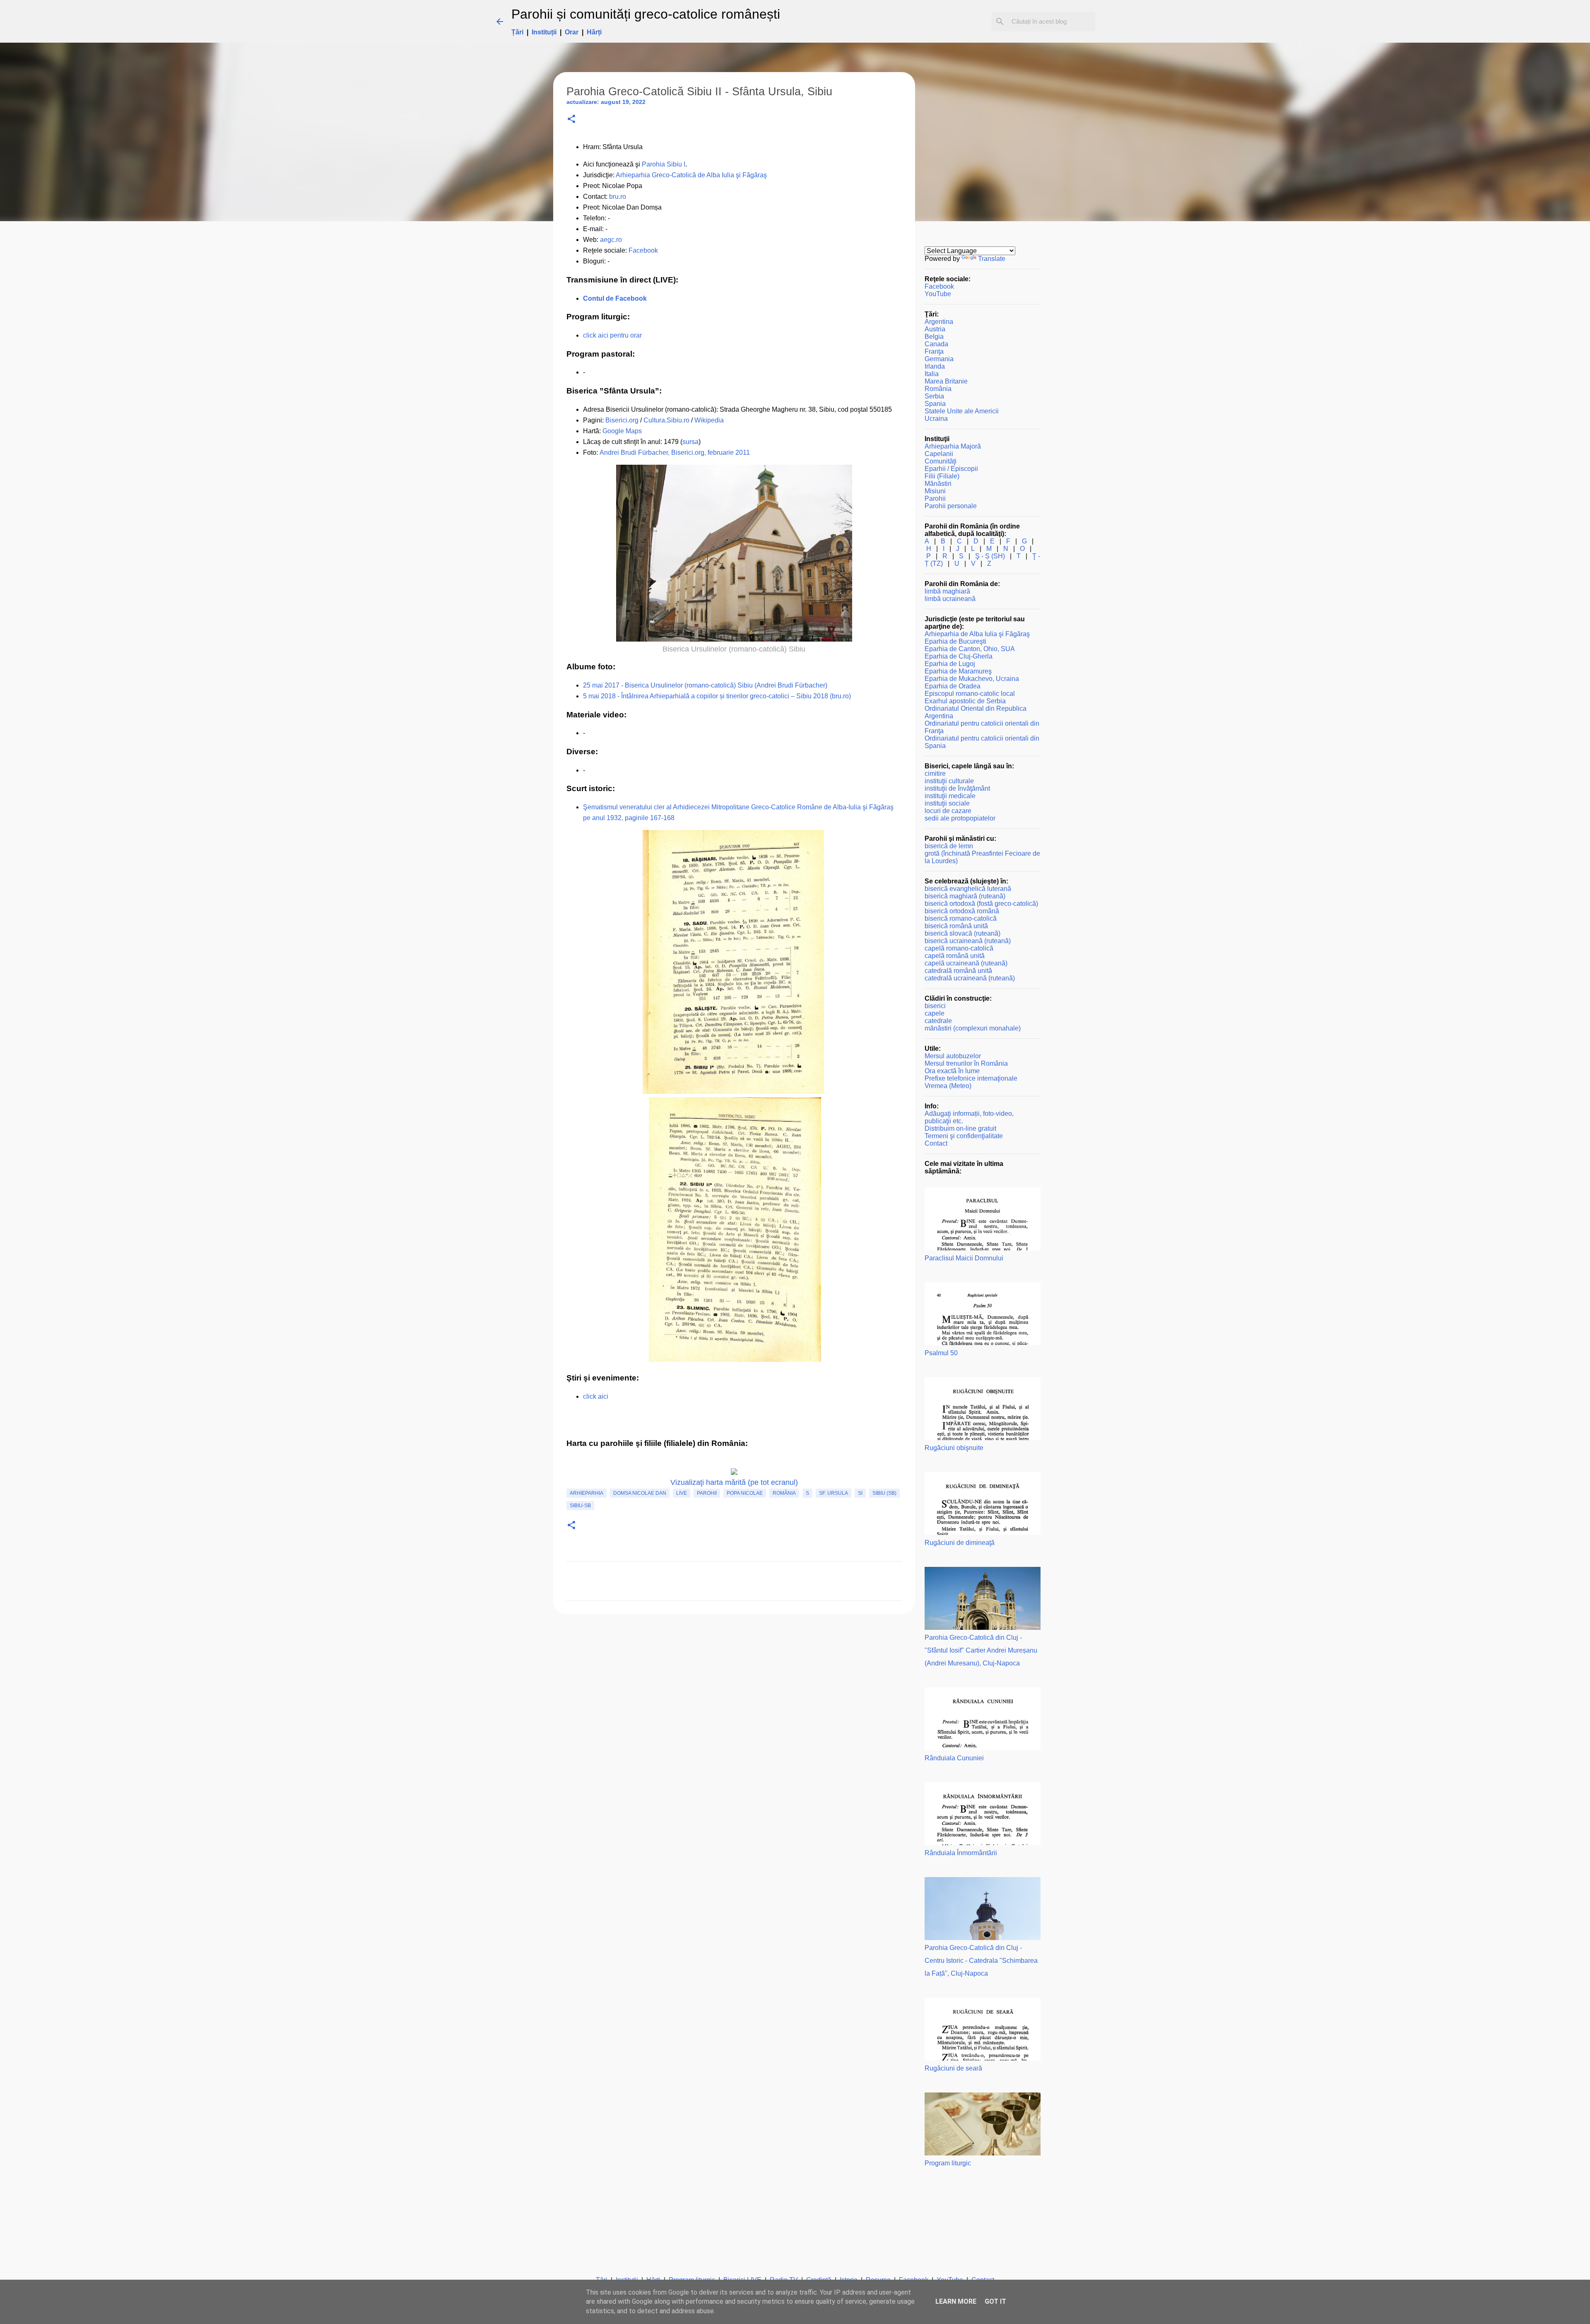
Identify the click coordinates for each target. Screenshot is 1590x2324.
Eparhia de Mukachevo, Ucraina (972, 679)
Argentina (939, 322)
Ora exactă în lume (952, 1071)
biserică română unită (956, 926)
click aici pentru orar (612, 335)
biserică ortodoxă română (962, 911)
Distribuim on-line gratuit (960, 1128)
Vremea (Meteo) (948, 1086)
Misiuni (935, 491)
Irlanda (935, 366)
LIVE (682, 1493)
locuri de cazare (948, 811)
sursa (690, 442)
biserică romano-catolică (961, 918)
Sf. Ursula (834, 1493)
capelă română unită (955, 956)
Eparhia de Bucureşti (955, 641)
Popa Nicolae (745, 1493)
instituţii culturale (949, 781)
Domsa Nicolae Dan (640, 1493)
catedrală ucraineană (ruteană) (970, 978)
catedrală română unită (958, 971)
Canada (936, 344)
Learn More (956, 2301)
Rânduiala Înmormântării (961, 1853)
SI (860, 1493)
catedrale (938, 1021)
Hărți (594, 32)
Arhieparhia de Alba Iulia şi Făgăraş (977, 634)
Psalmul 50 (941, 1353)
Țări (517, 32)
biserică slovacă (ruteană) (962, 933)
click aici (596, 1396)
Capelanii (939, 454)
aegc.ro (611, 240)
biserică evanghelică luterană (968, 889)
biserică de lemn (949, 846)
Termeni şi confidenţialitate (964, 1136)
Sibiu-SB (580, 1506)
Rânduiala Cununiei (954, 1758)
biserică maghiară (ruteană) (965, 896)
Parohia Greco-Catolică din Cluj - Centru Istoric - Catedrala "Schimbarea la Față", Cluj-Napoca (981, 1961)
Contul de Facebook (615, 298)
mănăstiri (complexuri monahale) (973, 1028)
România (784, 1493)
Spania (935, 404)
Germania (939, 359)
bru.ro (618, 197)
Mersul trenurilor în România (966, 1063)
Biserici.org (622, 420)
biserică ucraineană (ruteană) (968, 941)
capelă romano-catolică (959, 948)
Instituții (544, 32)
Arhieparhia (587, 1493)
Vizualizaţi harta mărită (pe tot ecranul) (734, 1482)
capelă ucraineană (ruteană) (966, 963)
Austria (935, 329)
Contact (936, 1143)
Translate (992, 259)
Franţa (934, 351)
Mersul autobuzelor (953, 1056)
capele (935, 1013)
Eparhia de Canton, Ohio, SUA (970, 649)
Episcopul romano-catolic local (970, 694)
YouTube (938, 294)
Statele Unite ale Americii (962, 411)
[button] (571, 119)
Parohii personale (951, 506)
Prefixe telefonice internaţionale (971, 1078)
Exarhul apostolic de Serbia (965, 701)
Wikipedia (709, 420)
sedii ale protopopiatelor (960, 818)
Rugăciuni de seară (953, 2068)
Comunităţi (941, 461)
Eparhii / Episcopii (951, 469)
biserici (935, 1006)
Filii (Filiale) (942, 476)
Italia (932, 374)
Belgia (934, 337)
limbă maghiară (947, 591)
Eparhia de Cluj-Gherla (959, 656)
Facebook (643, 250)
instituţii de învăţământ (957, 788)
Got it (995, 2301)
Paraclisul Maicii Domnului (964, 1258)
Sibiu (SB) (884, 1493)
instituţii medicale (950, 796)
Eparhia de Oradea (953, 686)
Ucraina (936, 419)
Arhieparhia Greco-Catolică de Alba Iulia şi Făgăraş (691, 175)
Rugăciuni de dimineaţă (960, 1543)
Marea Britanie (946, 381)
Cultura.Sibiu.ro (666, 420)
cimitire (935, 773)
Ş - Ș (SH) (990, 556)
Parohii (707, 1493)
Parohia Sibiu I (664, 164)
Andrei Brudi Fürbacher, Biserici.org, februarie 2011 (675, 452)
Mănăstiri (938, 484)
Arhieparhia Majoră (953, 446)
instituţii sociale (947, 803)
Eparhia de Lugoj (950, 664)
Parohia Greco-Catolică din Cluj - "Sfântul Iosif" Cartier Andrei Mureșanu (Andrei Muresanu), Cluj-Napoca (981, 1650)
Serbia (934, 396)
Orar (572, 32)
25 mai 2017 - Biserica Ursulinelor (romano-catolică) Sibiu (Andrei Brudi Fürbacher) (705, 685)
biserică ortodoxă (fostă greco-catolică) (981, 904)
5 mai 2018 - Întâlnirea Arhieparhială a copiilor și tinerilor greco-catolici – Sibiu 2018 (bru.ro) (717, 696)
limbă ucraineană (950, 599)
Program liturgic (948, 2163)
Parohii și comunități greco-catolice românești (646, 14)
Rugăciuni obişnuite (954, 1448)
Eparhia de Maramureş (958, 671)
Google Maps (622, 431)
